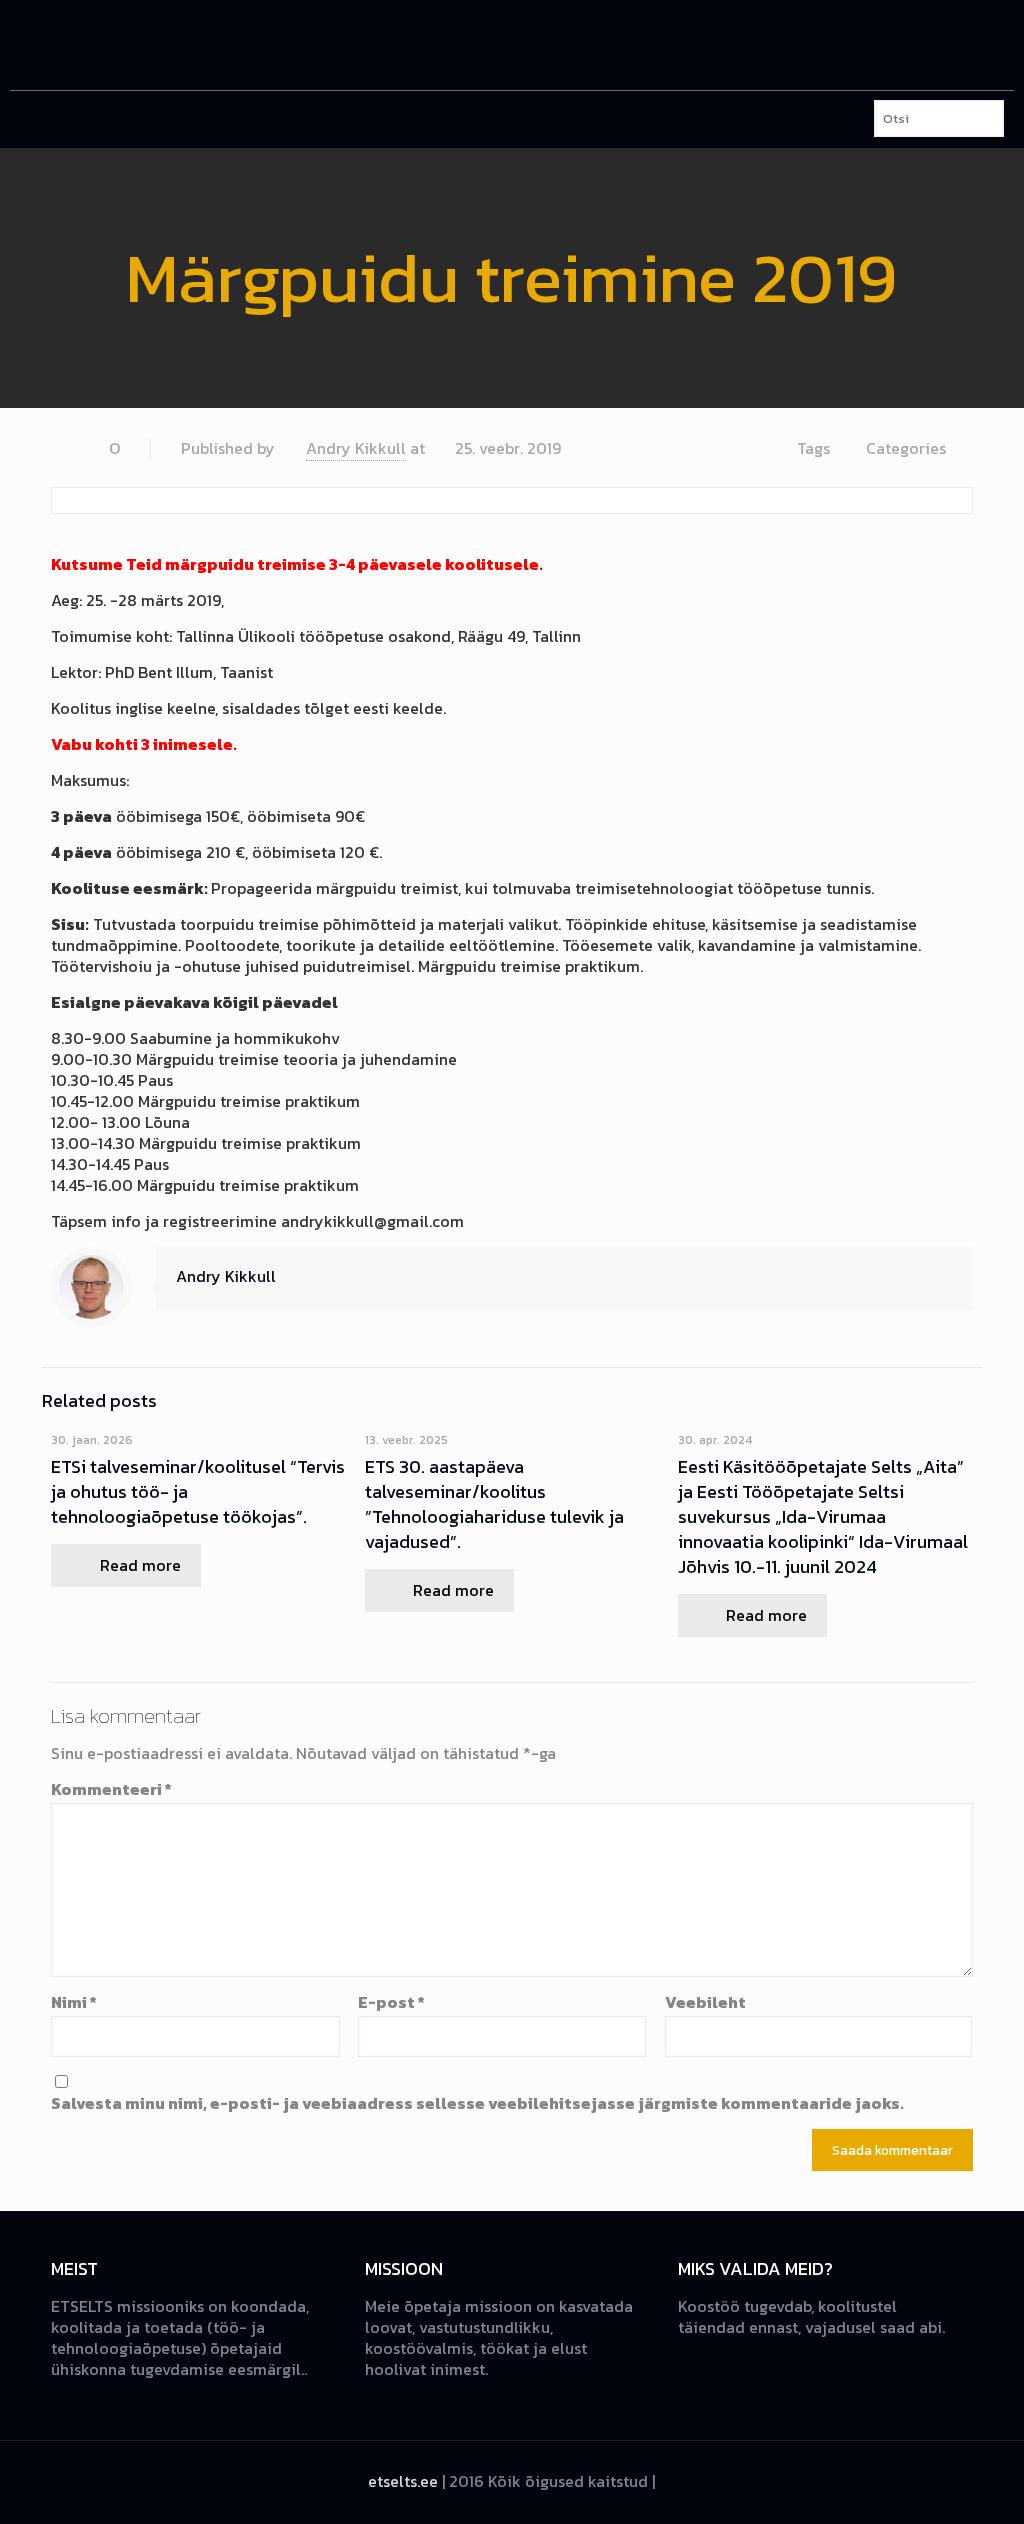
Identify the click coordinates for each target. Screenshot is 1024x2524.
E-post (391, 2002)
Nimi (74, 2002)
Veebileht (705, 2002)
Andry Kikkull (356, 448)
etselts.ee (403, 2481)
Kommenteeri (111, 1789)
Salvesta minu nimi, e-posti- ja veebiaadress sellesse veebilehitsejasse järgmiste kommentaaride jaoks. (477, 2103)
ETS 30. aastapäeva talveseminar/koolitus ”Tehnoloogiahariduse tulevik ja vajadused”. (494, 1504)
